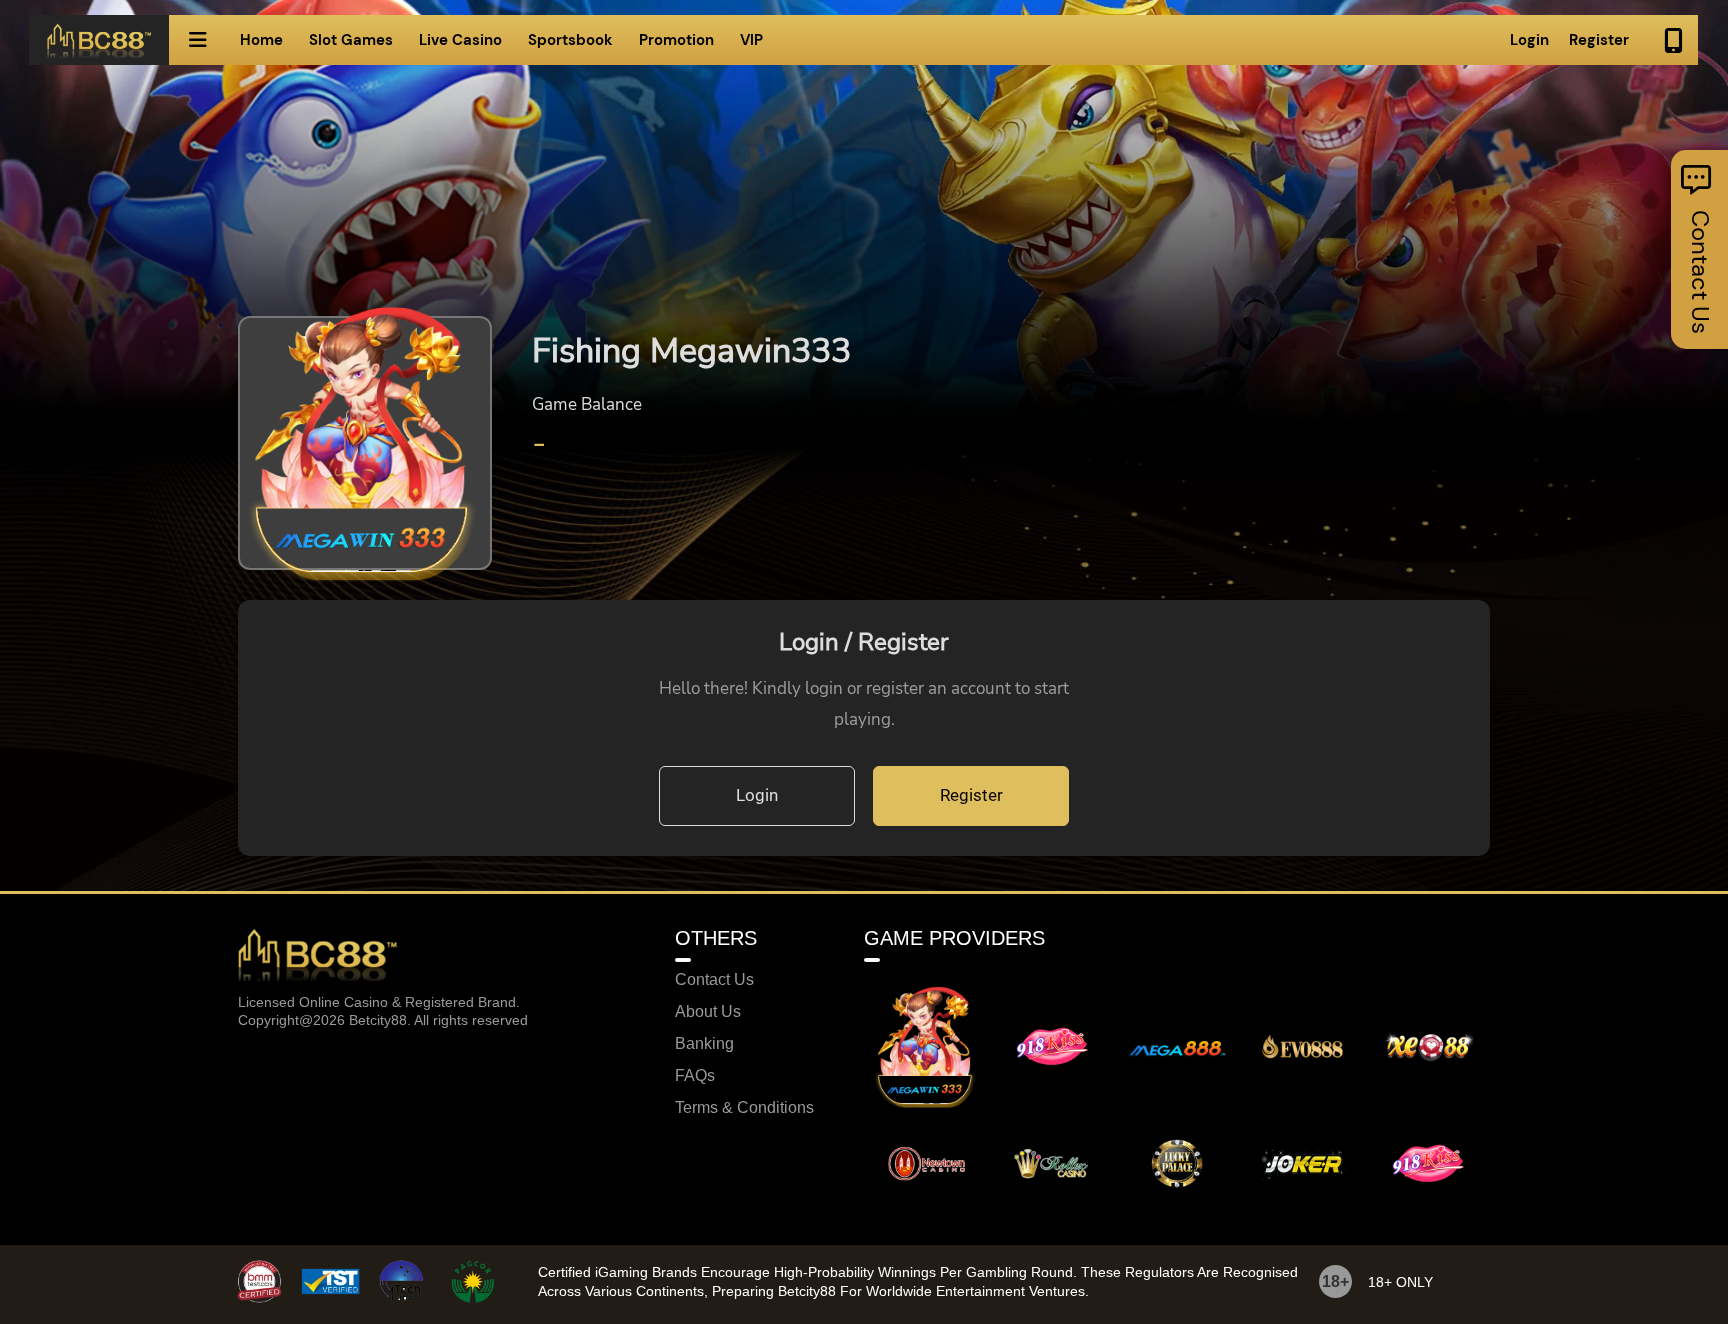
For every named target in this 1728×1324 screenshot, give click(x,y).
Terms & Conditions (744, 1108)
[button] (198, 40)
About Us (708, 1012)
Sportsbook (570, 40)
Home (261, 40)
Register (1599, 40)
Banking (704, 1044)
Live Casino (460, 40)
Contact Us (714, 980)
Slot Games (351, 40)
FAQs (695, 1076)
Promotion (676, 40)
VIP (751, 40)
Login (1529, 40)
